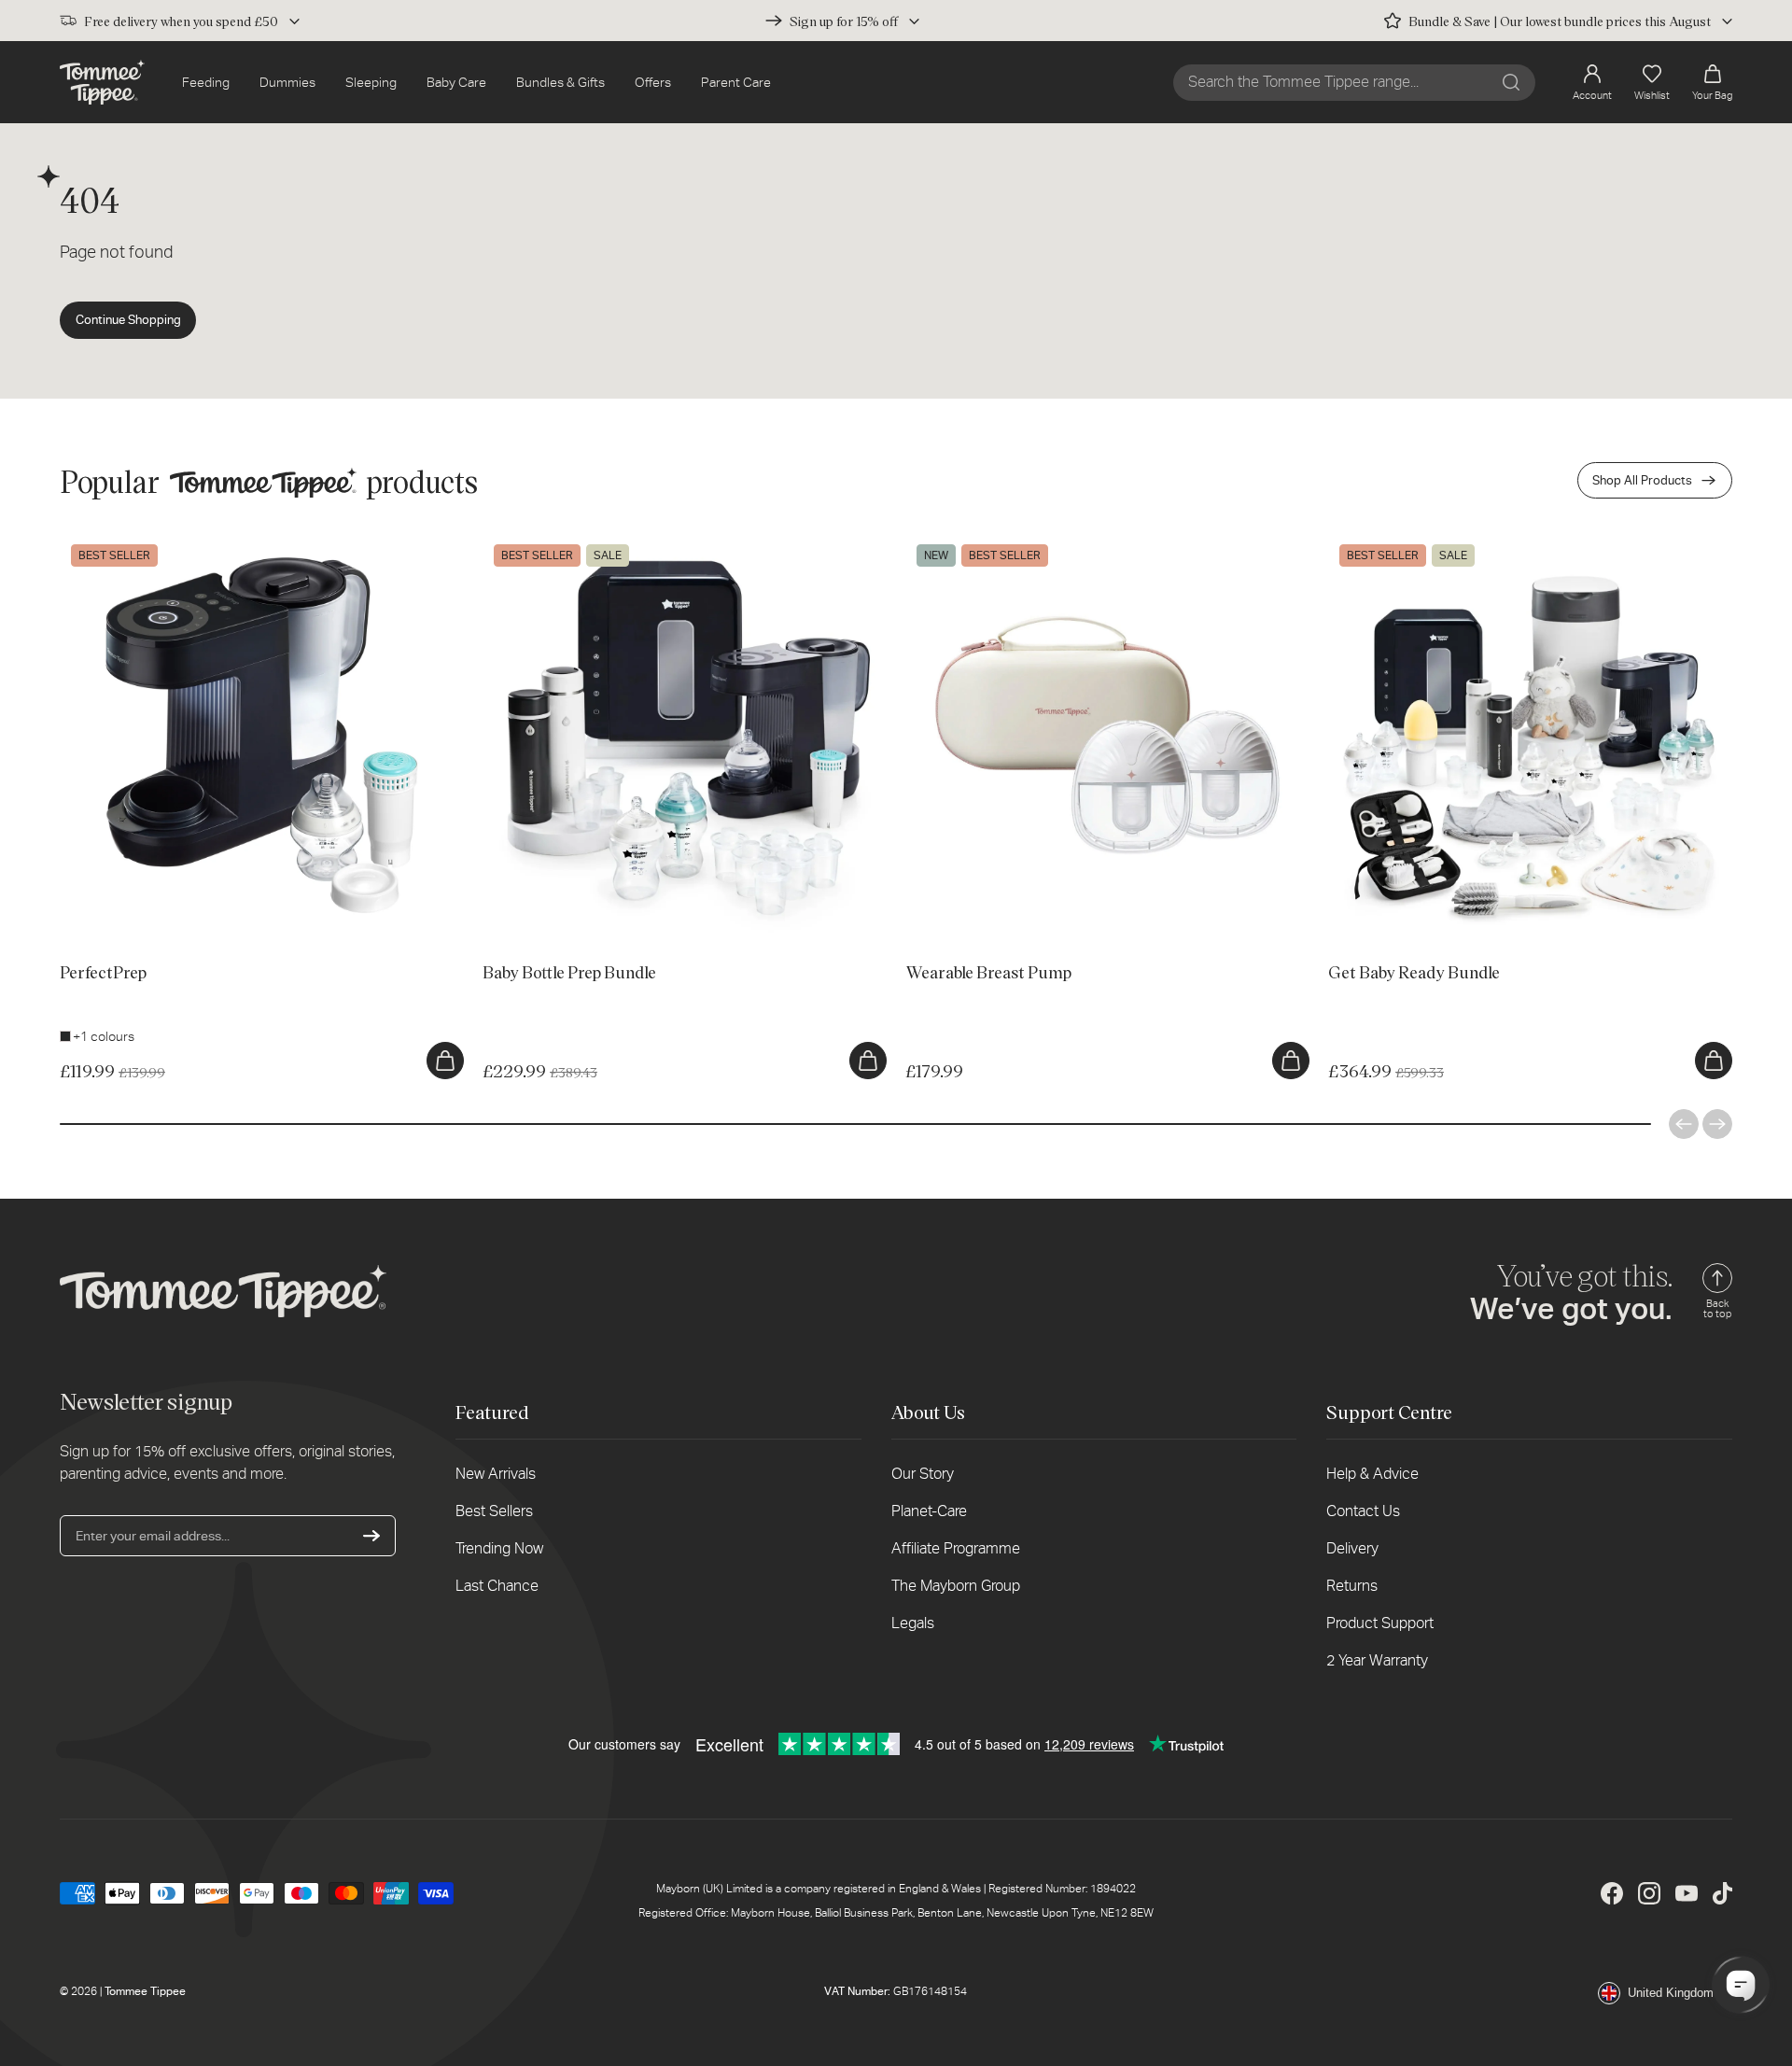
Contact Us (1363, 1511)
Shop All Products (1642, 480)
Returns (1352, 1586)
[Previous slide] (1684, 1124)
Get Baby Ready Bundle (1396, 542)
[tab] (94, 909)
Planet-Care (929, 1511)
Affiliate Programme (956, 1548)
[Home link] (102, 82)
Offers (653, 82)
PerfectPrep (96, 542)
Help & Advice (1372, 1474)
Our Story (923, 1474)
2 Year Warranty (1377, 1660)
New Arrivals (496, 1474)
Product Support (1380, 1623)
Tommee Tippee (145, 1991)
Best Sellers (494, 1511)
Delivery (1352, 1548)
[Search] (1511, 82)
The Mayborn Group (956, 1586)
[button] (1712, 83)
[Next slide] (1717, 1124)
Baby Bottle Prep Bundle (553, 542)
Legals (913, 1623)
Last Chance (497, 1586)
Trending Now (499, 1548)
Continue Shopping (128, 320)
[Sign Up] (371, 1536)
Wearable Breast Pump (972, 542)
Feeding (206, 82)
